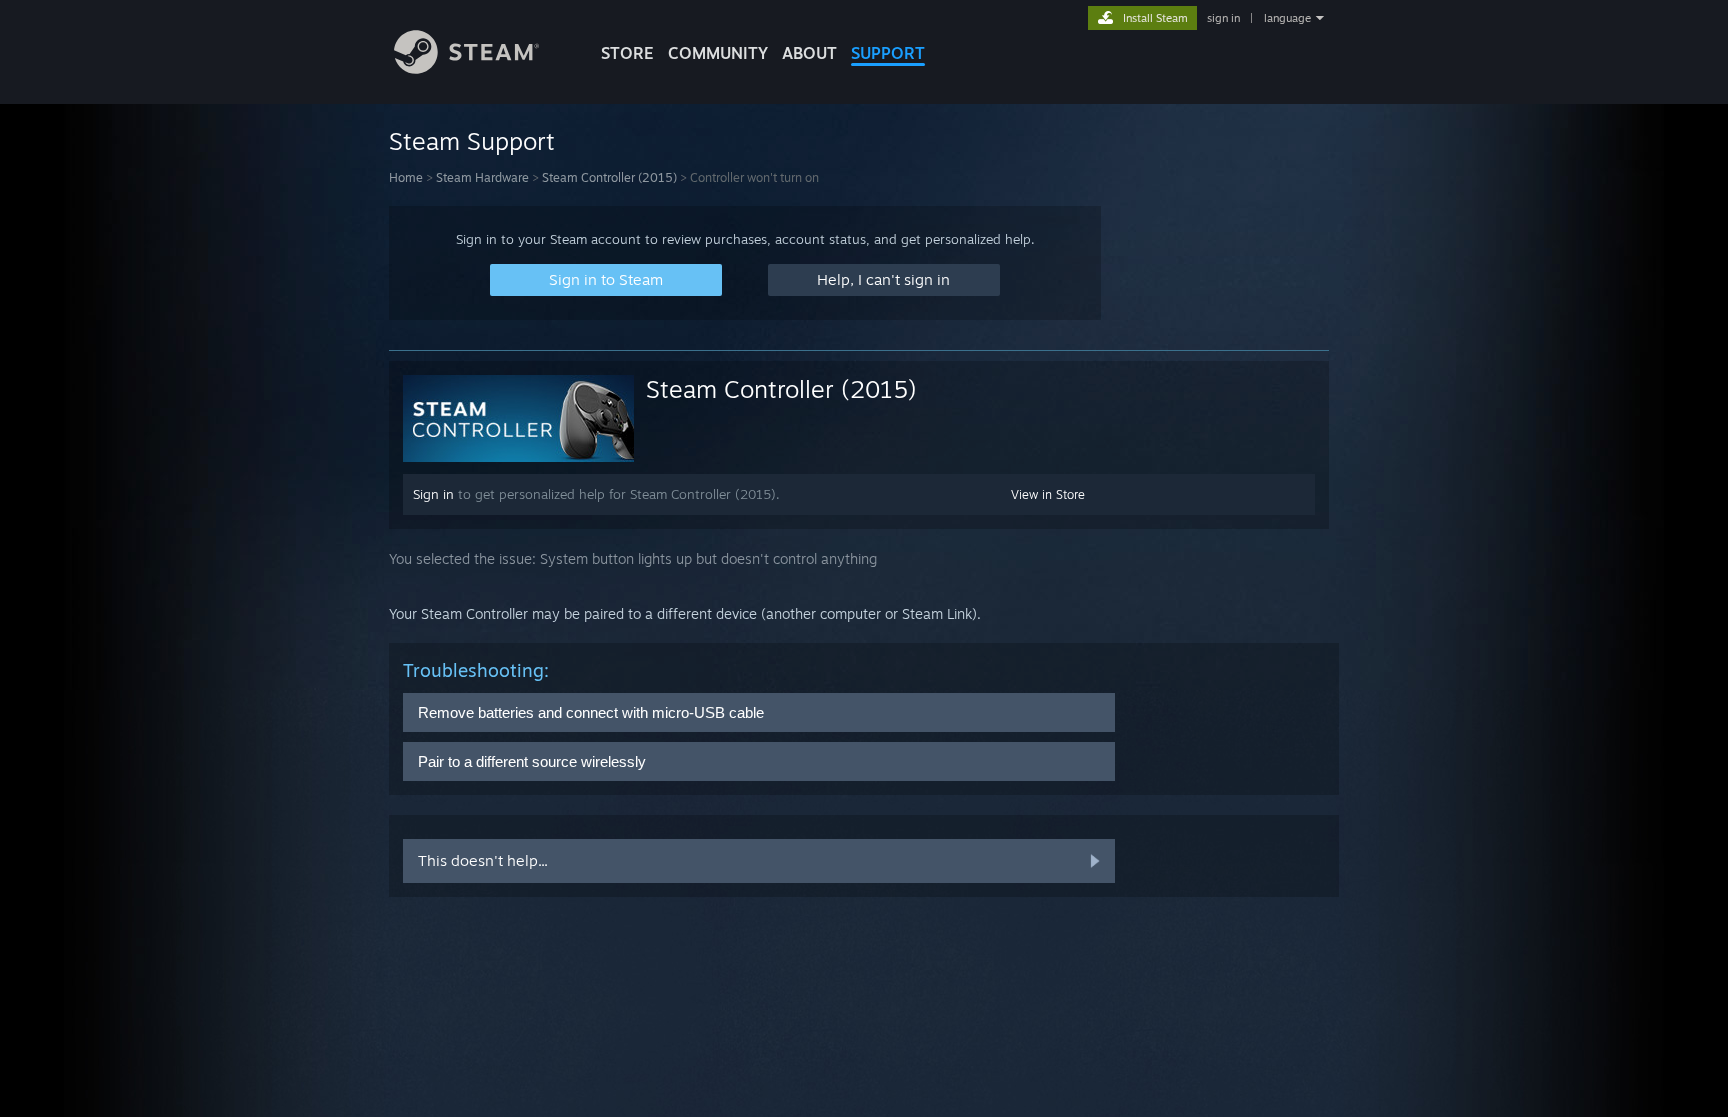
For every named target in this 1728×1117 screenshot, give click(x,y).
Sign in (433, 494)
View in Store (1048, 494)
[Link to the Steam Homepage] (466, 68)
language (1287, 18)
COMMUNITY (718, 53)
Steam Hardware (482, 177)
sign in (1223, 18)
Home (406, 177)
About (809, 53)
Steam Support (472, 141)
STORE (627, 53)
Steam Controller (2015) (609, 177)
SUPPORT (888, 53)
